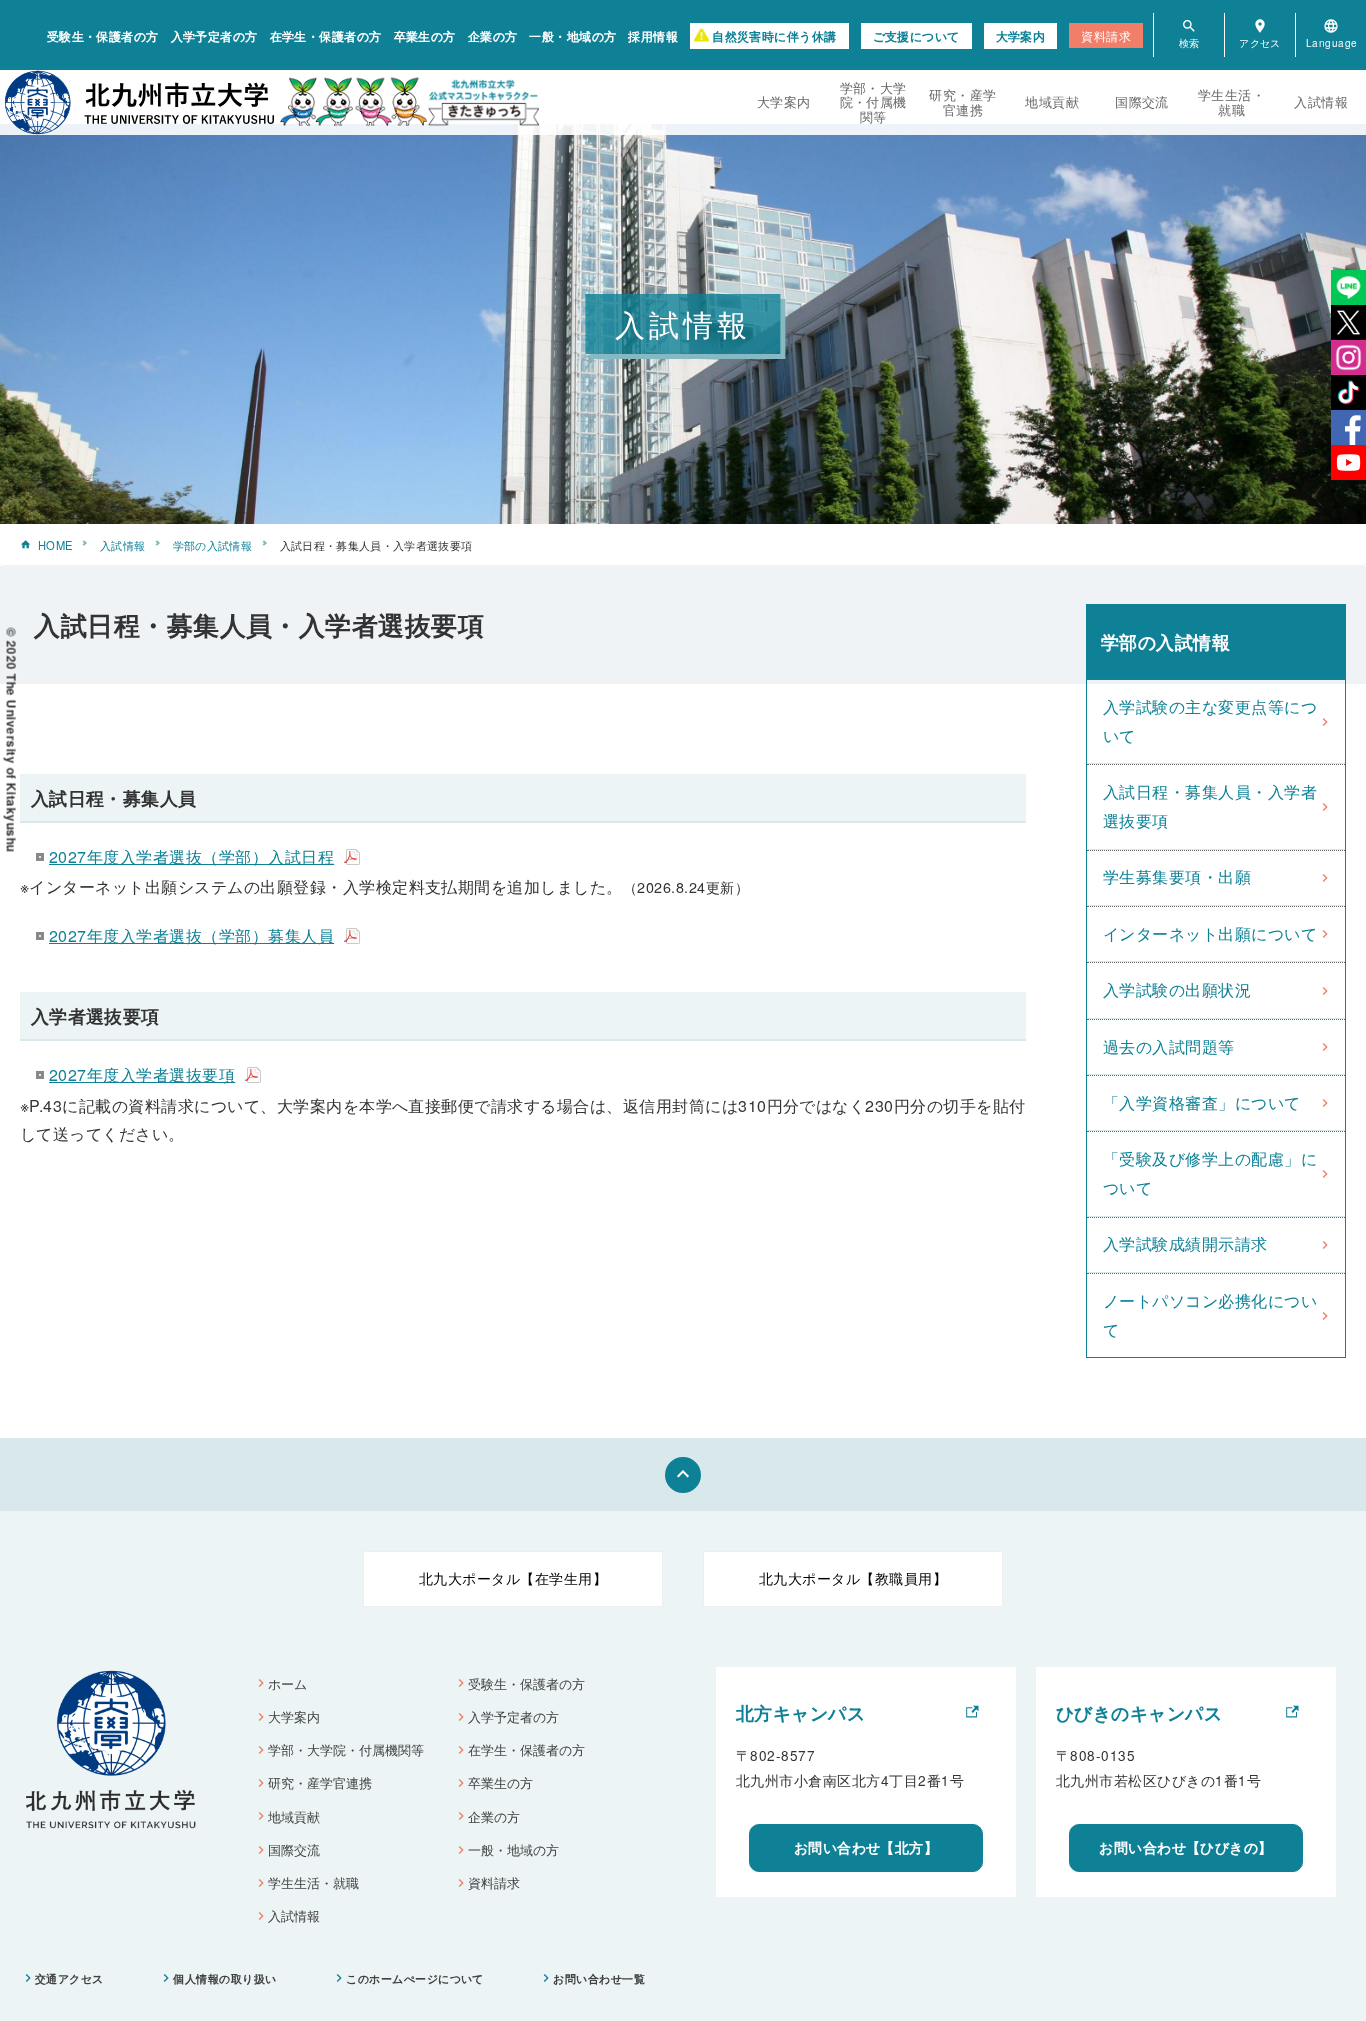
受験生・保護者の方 (103, 36)
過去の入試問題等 (1169, 1046)
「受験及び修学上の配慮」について (1210, 1173)
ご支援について (916, 36)
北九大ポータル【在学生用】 (513, 1578)
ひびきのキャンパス (1139, 1712)
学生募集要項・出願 (1177, 876)
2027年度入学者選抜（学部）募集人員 (191, 935)
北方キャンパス (800, 1712)
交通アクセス (69, 1978)
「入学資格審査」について (1202, 1102)
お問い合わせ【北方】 (866, 1847)
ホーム (287, 1683)
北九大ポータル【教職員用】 (853, 1578)
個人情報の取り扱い (224, 1978)
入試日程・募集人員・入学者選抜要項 (1210, 806)
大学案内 (1021, 36)
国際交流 (1142, 101)
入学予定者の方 (214, 36)
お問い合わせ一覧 (599, 1978)
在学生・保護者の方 (326, 36)
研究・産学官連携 (962, 101)
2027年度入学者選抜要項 (142, 1074)
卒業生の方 (425, 36)
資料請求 (1106, 35)
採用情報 (653, 36)
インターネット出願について (1210, 933)
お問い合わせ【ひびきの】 (1186, 1847)
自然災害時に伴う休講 (774, 36)
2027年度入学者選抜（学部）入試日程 (191, 856)
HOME (55, 545)
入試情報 (1321, 101)
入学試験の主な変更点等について (1210, 721)
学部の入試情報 (212, 545)
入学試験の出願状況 (1177, 989)
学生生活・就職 (1231, 101)
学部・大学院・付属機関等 (873, 101)
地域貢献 (1052, 101)
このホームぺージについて (415, 1978)
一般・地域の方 (572, 36)
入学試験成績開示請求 (1185, 1243)
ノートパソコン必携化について (1210, 1315)
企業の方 (493, 36)
